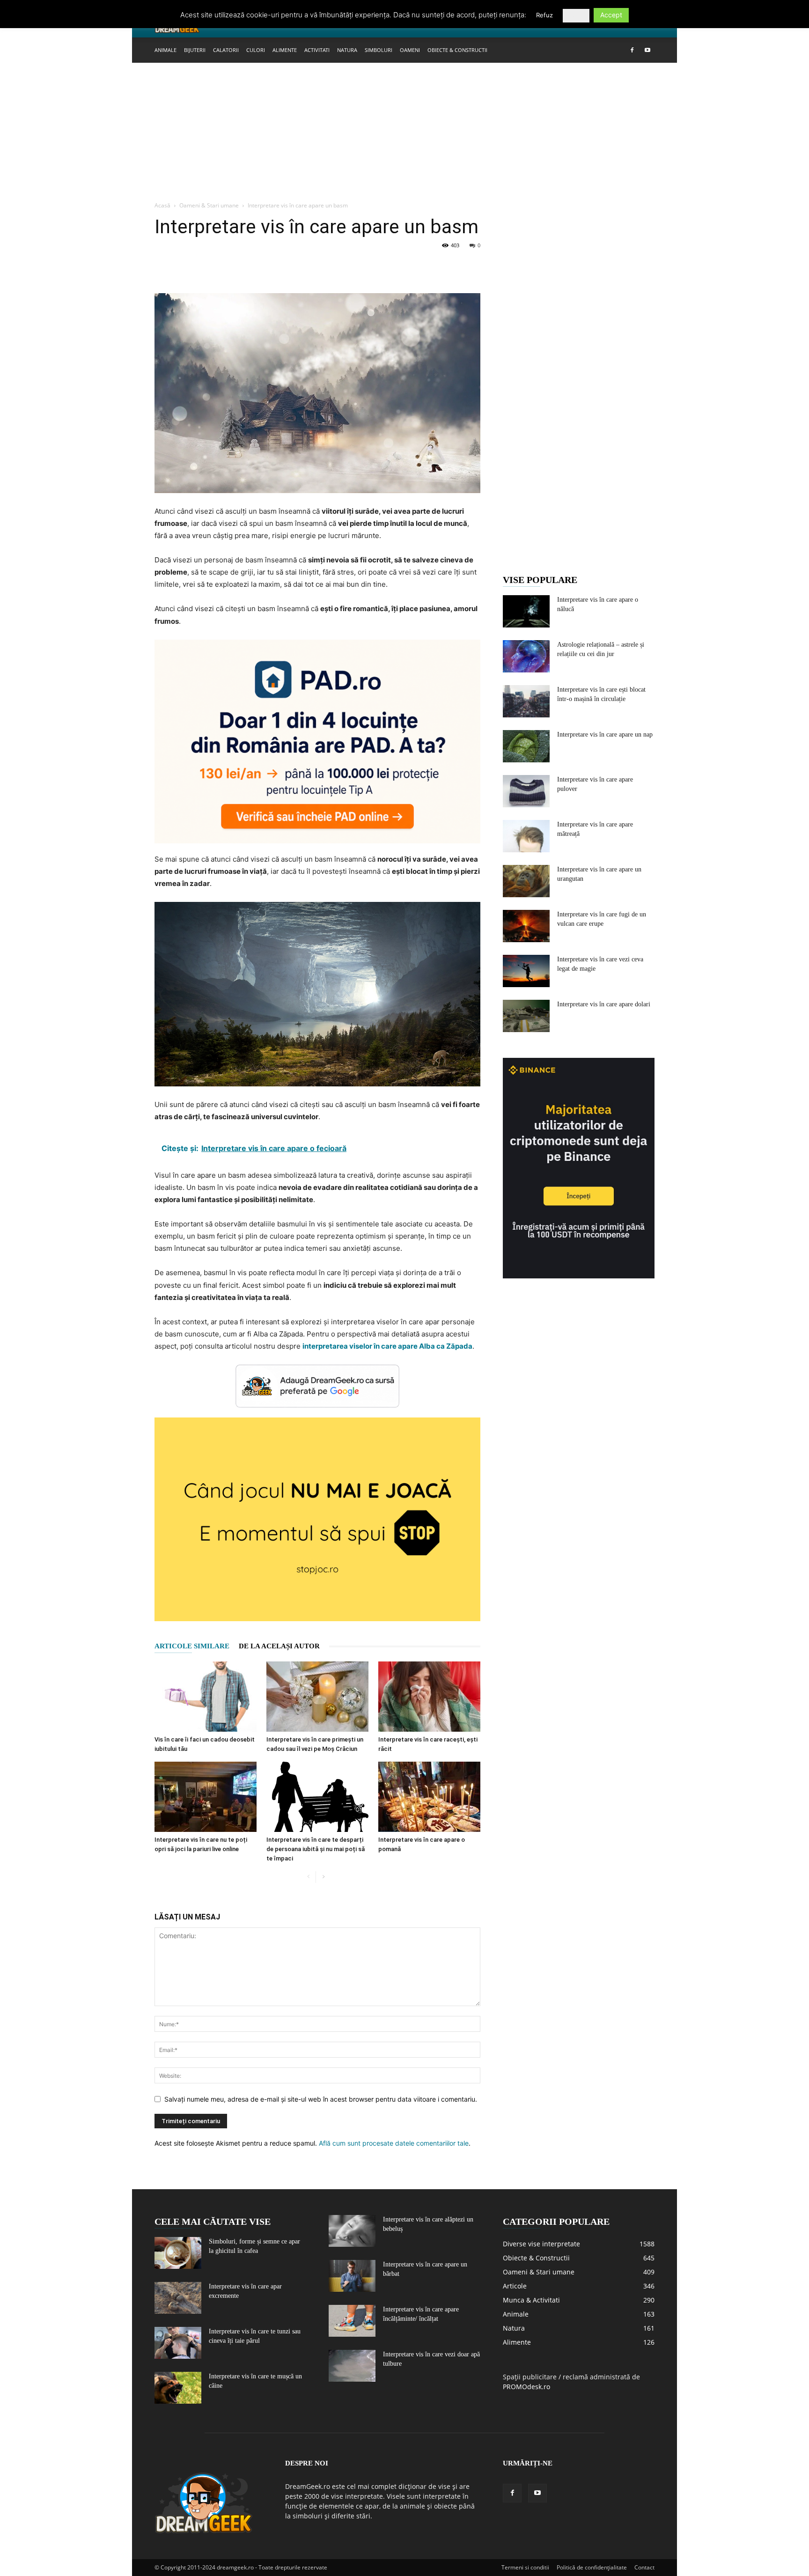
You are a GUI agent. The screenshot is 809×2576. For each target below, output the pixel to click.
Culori (256, 50)
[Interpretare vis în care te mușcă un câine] (178, 2388)
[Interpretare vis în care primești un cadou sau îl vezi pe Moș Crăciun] (317, 1697)
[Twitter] (185, 266)
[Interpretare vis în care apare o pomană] (429, 1797)
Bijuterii (195, 50)
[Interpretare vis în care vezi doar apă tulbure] (352, 2366)
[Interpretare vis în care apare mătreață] (526, 836)
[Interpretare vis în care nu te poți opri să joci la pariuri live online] (206, 1797)
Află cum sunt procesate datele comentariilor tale (394, 2143)
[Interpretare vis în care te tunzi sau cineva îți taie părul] (178, 2343)
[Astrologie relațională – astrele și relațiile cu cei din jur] (526, 656)
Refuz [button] (544, 15)
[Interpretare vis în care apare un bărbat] (352, 2276)
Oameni (410, 50)
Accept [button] (611, 15)
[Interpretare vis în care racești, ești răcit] (429, 1697)
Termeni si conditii (525, 2567)
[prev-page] (308, 1877)
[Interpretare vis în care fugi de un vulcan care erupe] (526, 926)
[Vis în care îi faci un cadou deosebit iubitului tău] (206, 1697)
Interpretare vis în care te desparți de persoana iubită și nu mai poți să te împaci (316, 1849)
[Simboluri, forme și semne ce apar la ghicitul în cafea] (178, 2253)
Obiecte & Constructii (457, 50)
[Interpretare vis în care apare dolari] (526, 1016)
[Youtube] (647, 50)
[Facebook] (632, 50)
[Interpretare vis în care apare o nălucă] (526, 611)
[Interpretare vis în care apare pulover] (526, 791)
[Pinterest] (207, 266)
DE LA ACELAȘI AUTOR (279, 1646)
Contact (644, 2567)
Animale (165, 50)
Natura (347, 50)
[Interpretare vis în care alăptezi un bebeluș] (352, 2231)
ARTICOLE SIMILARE (192, 1646)
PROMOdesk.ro (526, 2387)
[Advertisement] (404, 133)
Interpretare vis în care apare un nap (605, 734)
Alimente (285, 50)
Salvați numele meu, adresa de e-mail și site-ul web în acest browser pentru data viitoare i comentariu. (321, 2099)
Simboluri (379, 50)
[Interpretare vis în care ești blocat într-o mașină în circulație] (526, 701)
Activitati (317, 50)
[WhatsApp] (228, 266)
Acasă (162, 205)
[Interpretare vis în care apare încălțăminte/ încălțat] (352, 2321)
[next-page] (323, 1877)
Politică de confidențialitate (592, 2567)
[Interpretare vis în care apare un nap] (526, 746)
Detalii (576, 15)
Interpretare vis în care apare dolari (604, 1004)
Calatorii (226, 50)
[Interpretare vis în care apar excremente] (178, 2298)
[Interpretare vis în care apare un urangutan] (526, 881)
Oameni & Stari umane (209, 205)
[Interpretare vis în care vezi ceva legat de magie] (526, 971)
